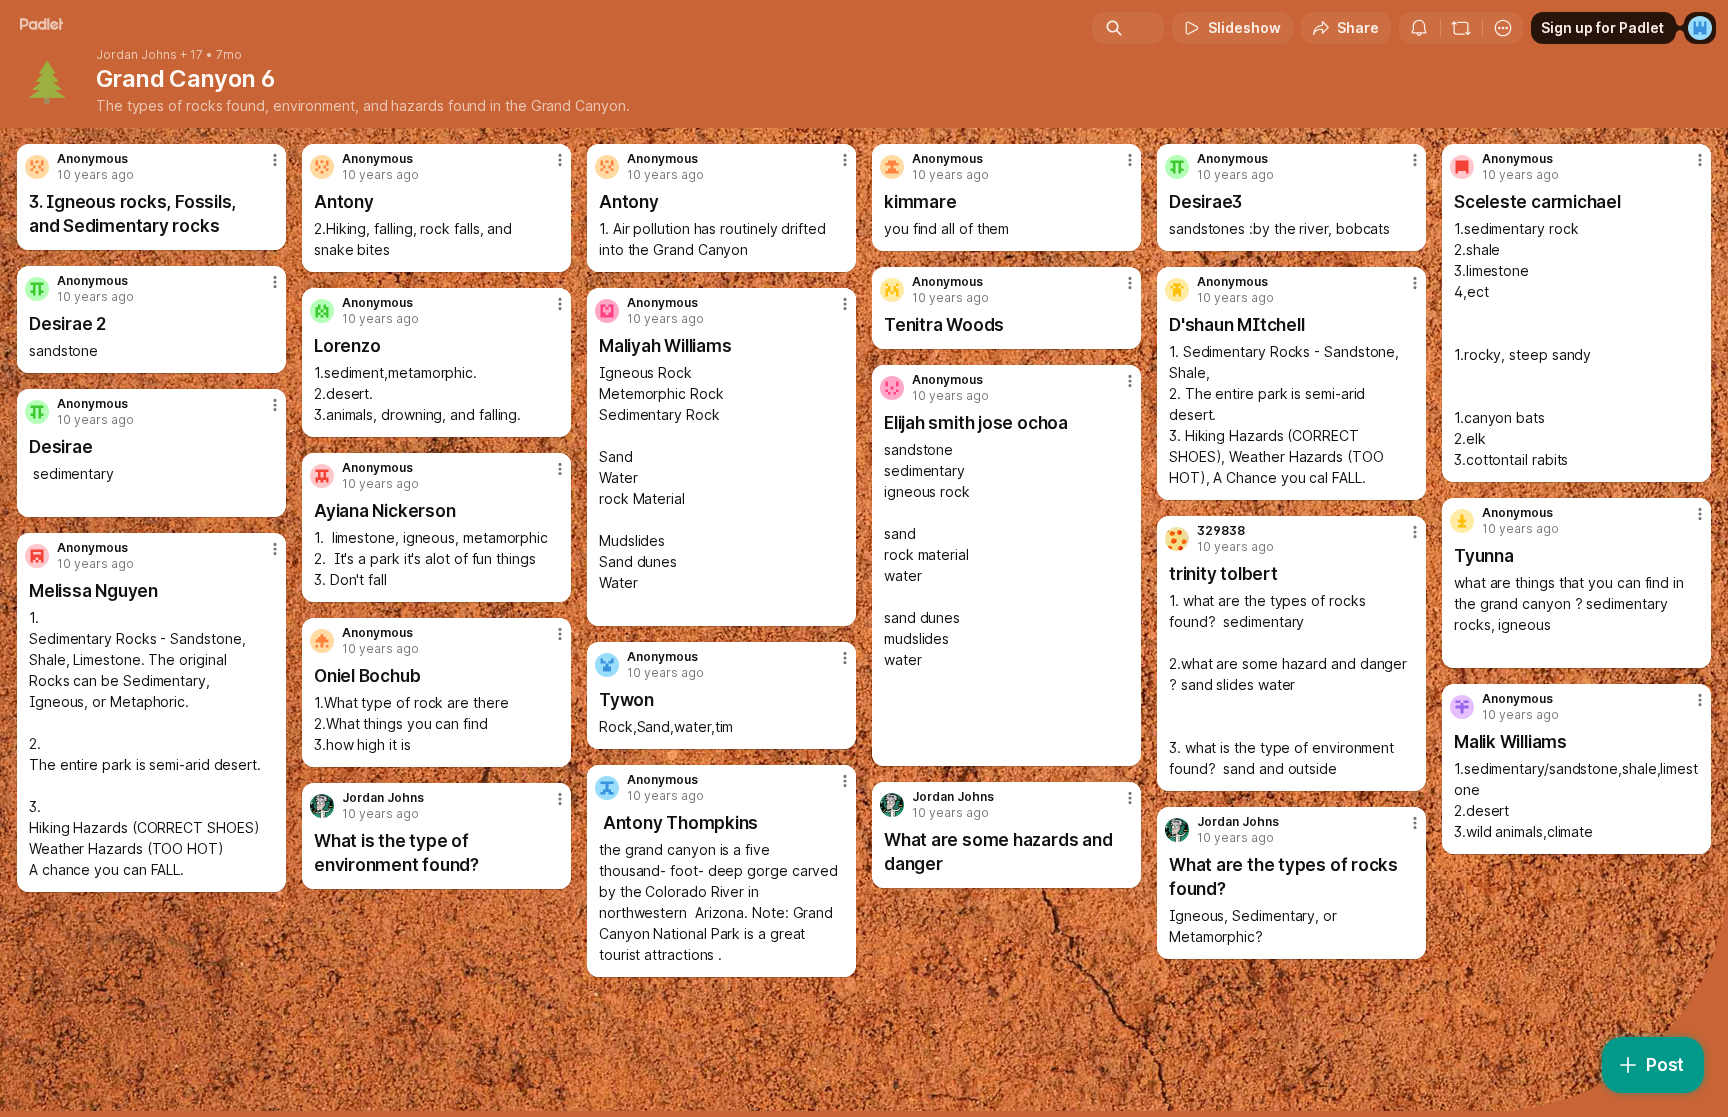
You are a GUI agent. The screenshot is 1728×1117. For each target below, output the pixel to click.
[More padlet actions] (1503, 28)
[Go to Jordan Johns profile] (892, 805)
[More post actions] (275, 160)
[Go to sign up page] (1700, 28)
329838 (1221, 531)
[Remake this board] (1461, 28)
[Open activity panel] (1419, 28)
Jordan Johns (136, 55)
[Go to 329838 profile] (1177, 539)
